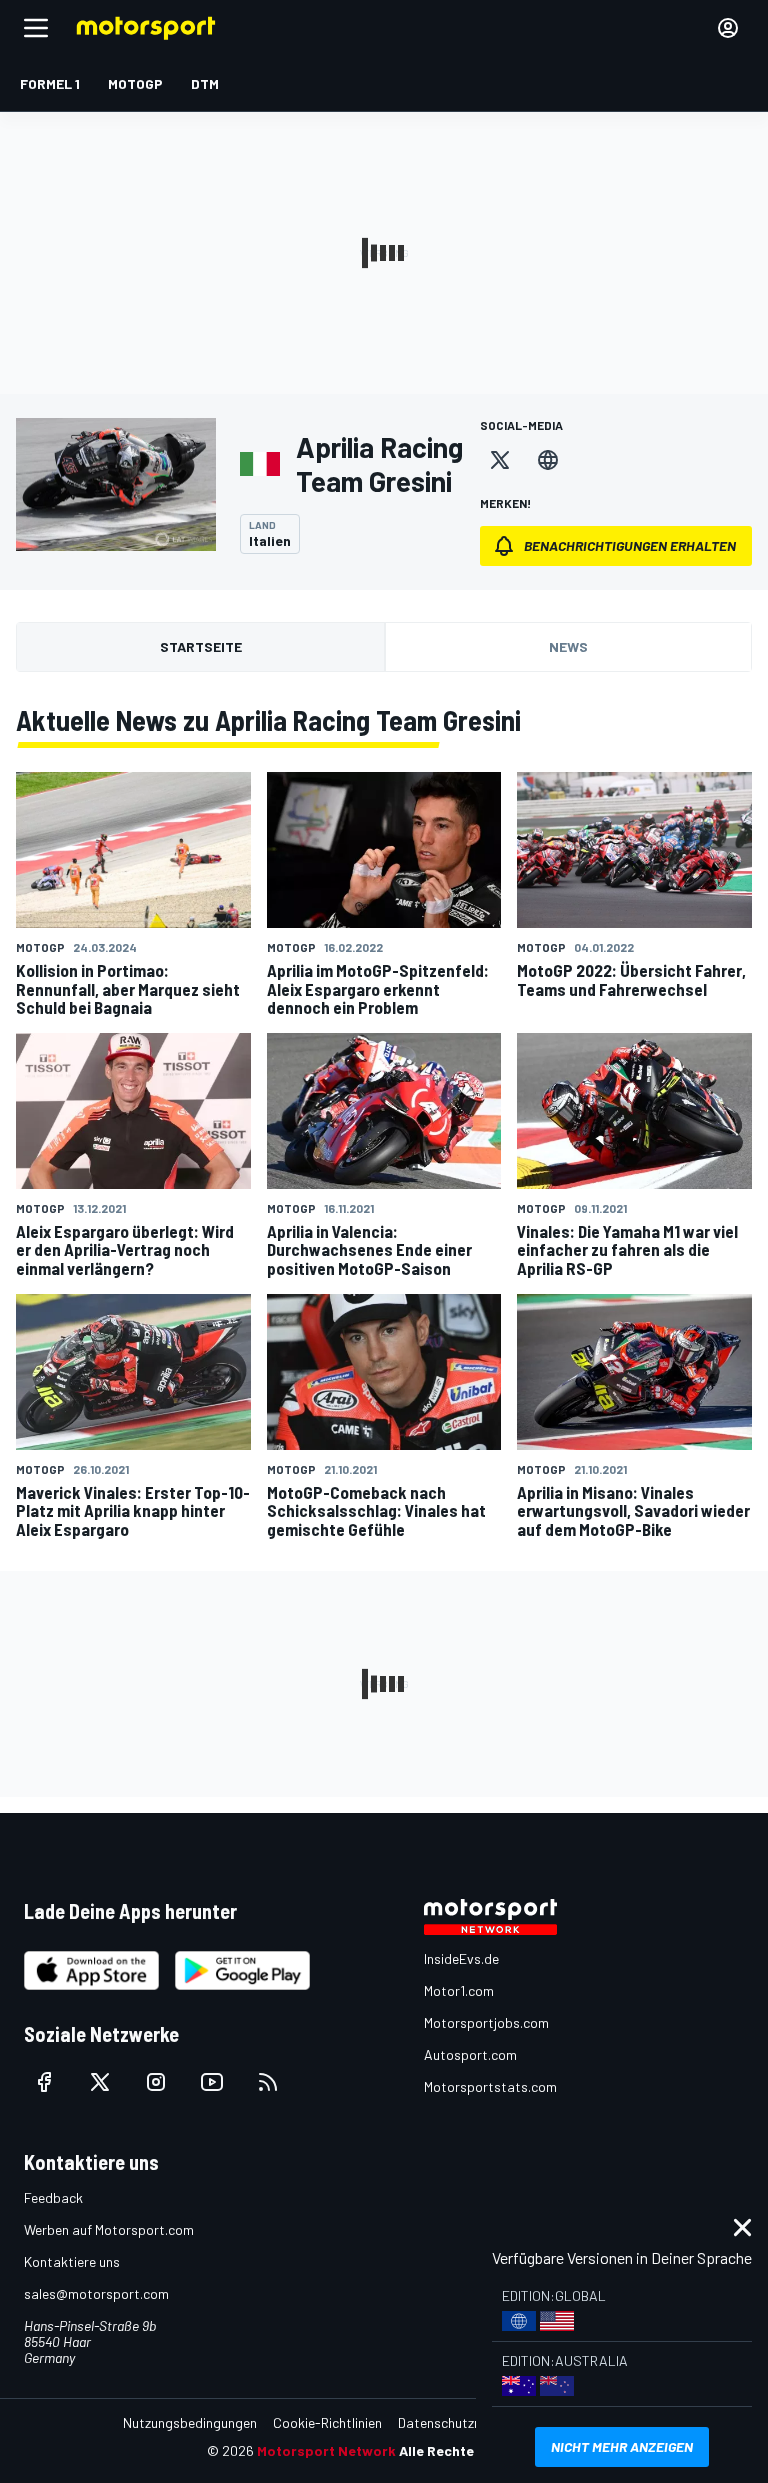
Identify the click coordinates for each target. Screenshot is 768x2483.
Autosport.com (470, 2054)
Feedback (53, 2197)
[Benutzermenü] (728, 28)
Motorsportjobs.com (486, 2022)
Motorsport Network (326, 2450)
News (568, 646)
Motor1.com (459, 1990)
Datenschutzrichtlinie (461, 2422)
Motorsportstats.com (490, 2086)
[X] (500, 460)
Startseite (201, 646)
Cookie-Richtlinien (327, 2422)
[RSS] (268, 2082)
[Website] (548, 460)
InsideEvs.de (461, 1958)
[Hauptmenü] (36, 28)
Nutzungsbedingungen (190, 2422)
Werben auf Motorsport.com (109, 2229)
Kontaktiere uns (72, 2261)
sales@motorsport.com (96, 2293)
